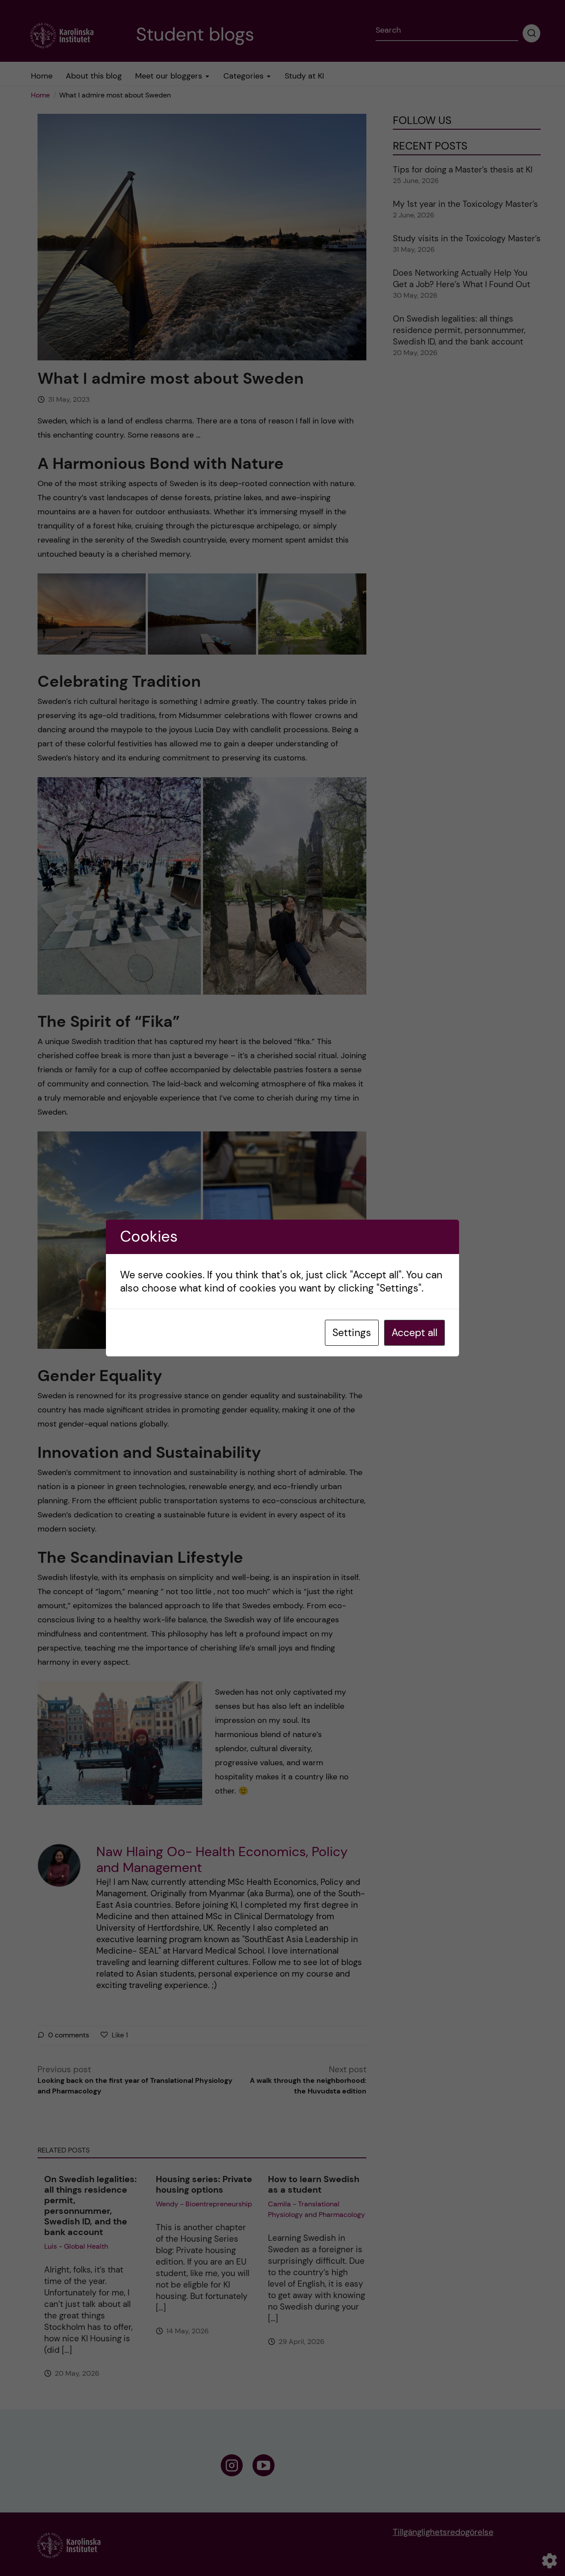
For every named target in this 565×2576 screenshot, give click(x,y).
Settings (352, 1333)
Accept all (414, 1333)
